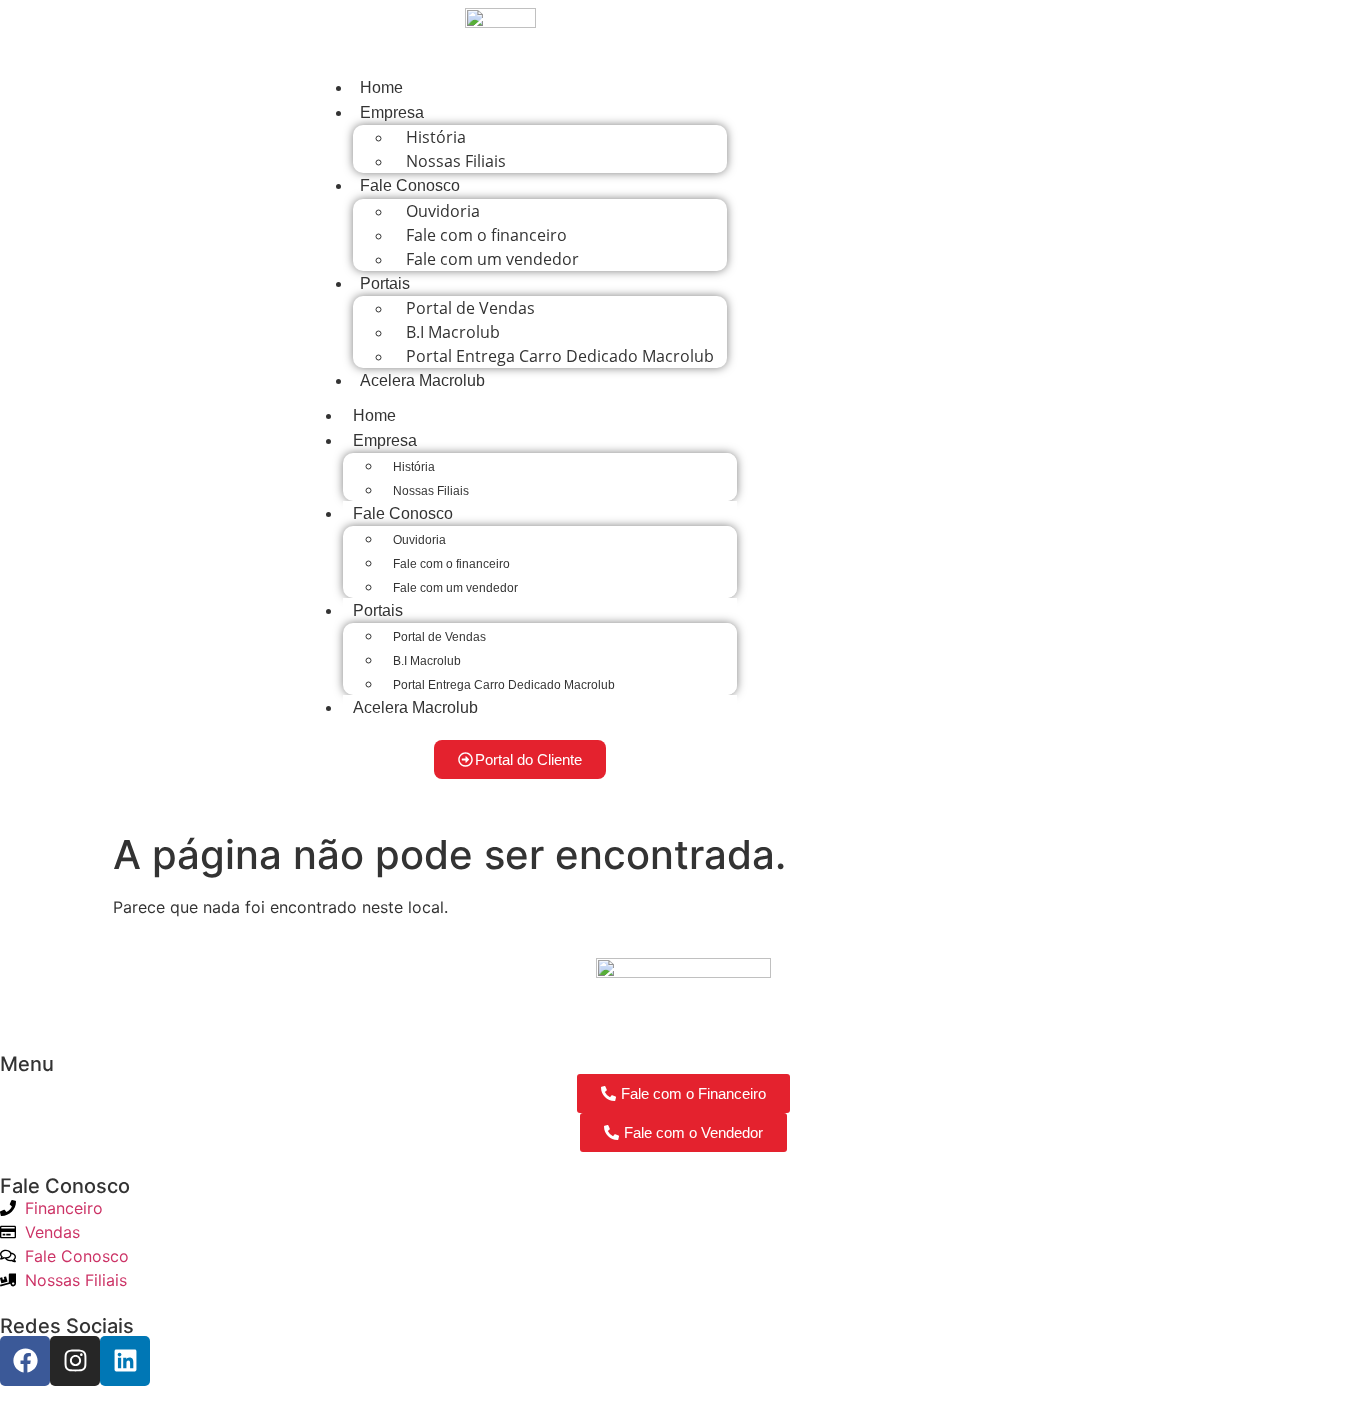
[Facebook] (25, 1361)
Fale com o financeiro (451, 564)
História (414, 467)
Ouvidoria (419, 540)
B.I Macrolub (427, 661)
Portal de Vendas (439, 637)
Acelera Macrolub (422, 380)
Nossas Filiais (456, 161)
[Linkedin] (125, 1361)
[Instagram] (75, 1361)
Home (381, 87)
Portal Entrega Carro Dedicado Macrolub (560, 356)
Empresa (392, 112)
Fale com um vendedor (492, 259)
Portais (385, 283)
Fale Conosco (410, 185)
